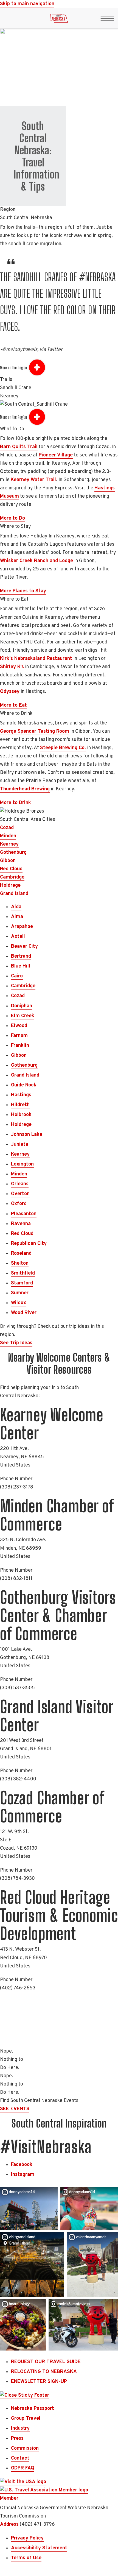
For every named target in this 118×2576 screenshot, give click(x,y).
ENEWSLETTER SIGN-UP (39, 2382)
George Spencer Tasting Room (35, 731)
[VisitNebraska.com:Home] (59, 20)
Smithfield (23, 1273)
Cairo (17, 976)
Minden (8, 836)
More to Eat (13, 705)
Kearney (9, 844)
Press (17, 2439)
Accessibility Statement (39, 2548)
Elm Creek (23, 1016)
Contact (20, 2458)
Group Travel (26, 2419)
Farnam (19, 1036)
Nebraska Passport (33, 2409)
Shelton (20, 1263)
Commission (25, 2448)
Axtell (18, 937)
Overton (20, 1194)
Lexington (22, 1164)
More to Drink (16, 803)
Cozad (7, 828)
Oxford (19, 1204)
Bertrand (21, 956)
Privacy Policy (27, 2538)
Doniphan (22, 1006)
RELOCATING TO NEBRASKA (44, 2372)
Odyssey (10, 692)
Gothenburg (13, 853)
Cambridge (12, 877)
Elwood (19, 1026)
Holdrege (10, 886)
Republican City (29, 1244)
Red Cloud (11, 869)
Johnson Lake (27, 1135)
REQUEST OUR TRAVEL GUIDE (46, 2362)
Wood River (24, 1313)
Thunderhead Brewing (25, 789)
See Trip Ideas (16, 1343)
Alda (16, 907)
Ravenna (21, 1224)
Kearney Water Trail (33, 480)
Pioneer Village (56, 455)
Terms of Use (26, 2558)
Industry (20, 2428)
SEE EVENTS (15, 2109)
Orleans (20, 1184)
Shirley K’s (12, 667)
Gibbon (8, 861)
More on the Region (13, 368)
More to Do (12, 518)
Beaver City (24, 947)
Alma (17, 917)
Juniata (20, 1145)
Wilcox (19, 1303)
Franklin (20, 1046)
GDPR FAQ (23, 2468)
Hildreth (20, 1105)
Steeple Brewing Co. (63, 748)
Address (9, 2525)
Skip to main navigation (27, 4)
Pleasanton (24, 1214)
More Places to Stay (23, 591)
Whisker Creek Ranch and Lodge (36, 561)
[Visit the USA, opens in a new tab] (23, 2482)
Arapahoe (22, 927)
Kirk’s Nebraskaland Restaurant (36, 659)
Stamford (22, 1283)
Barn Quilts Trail (19, 447)
